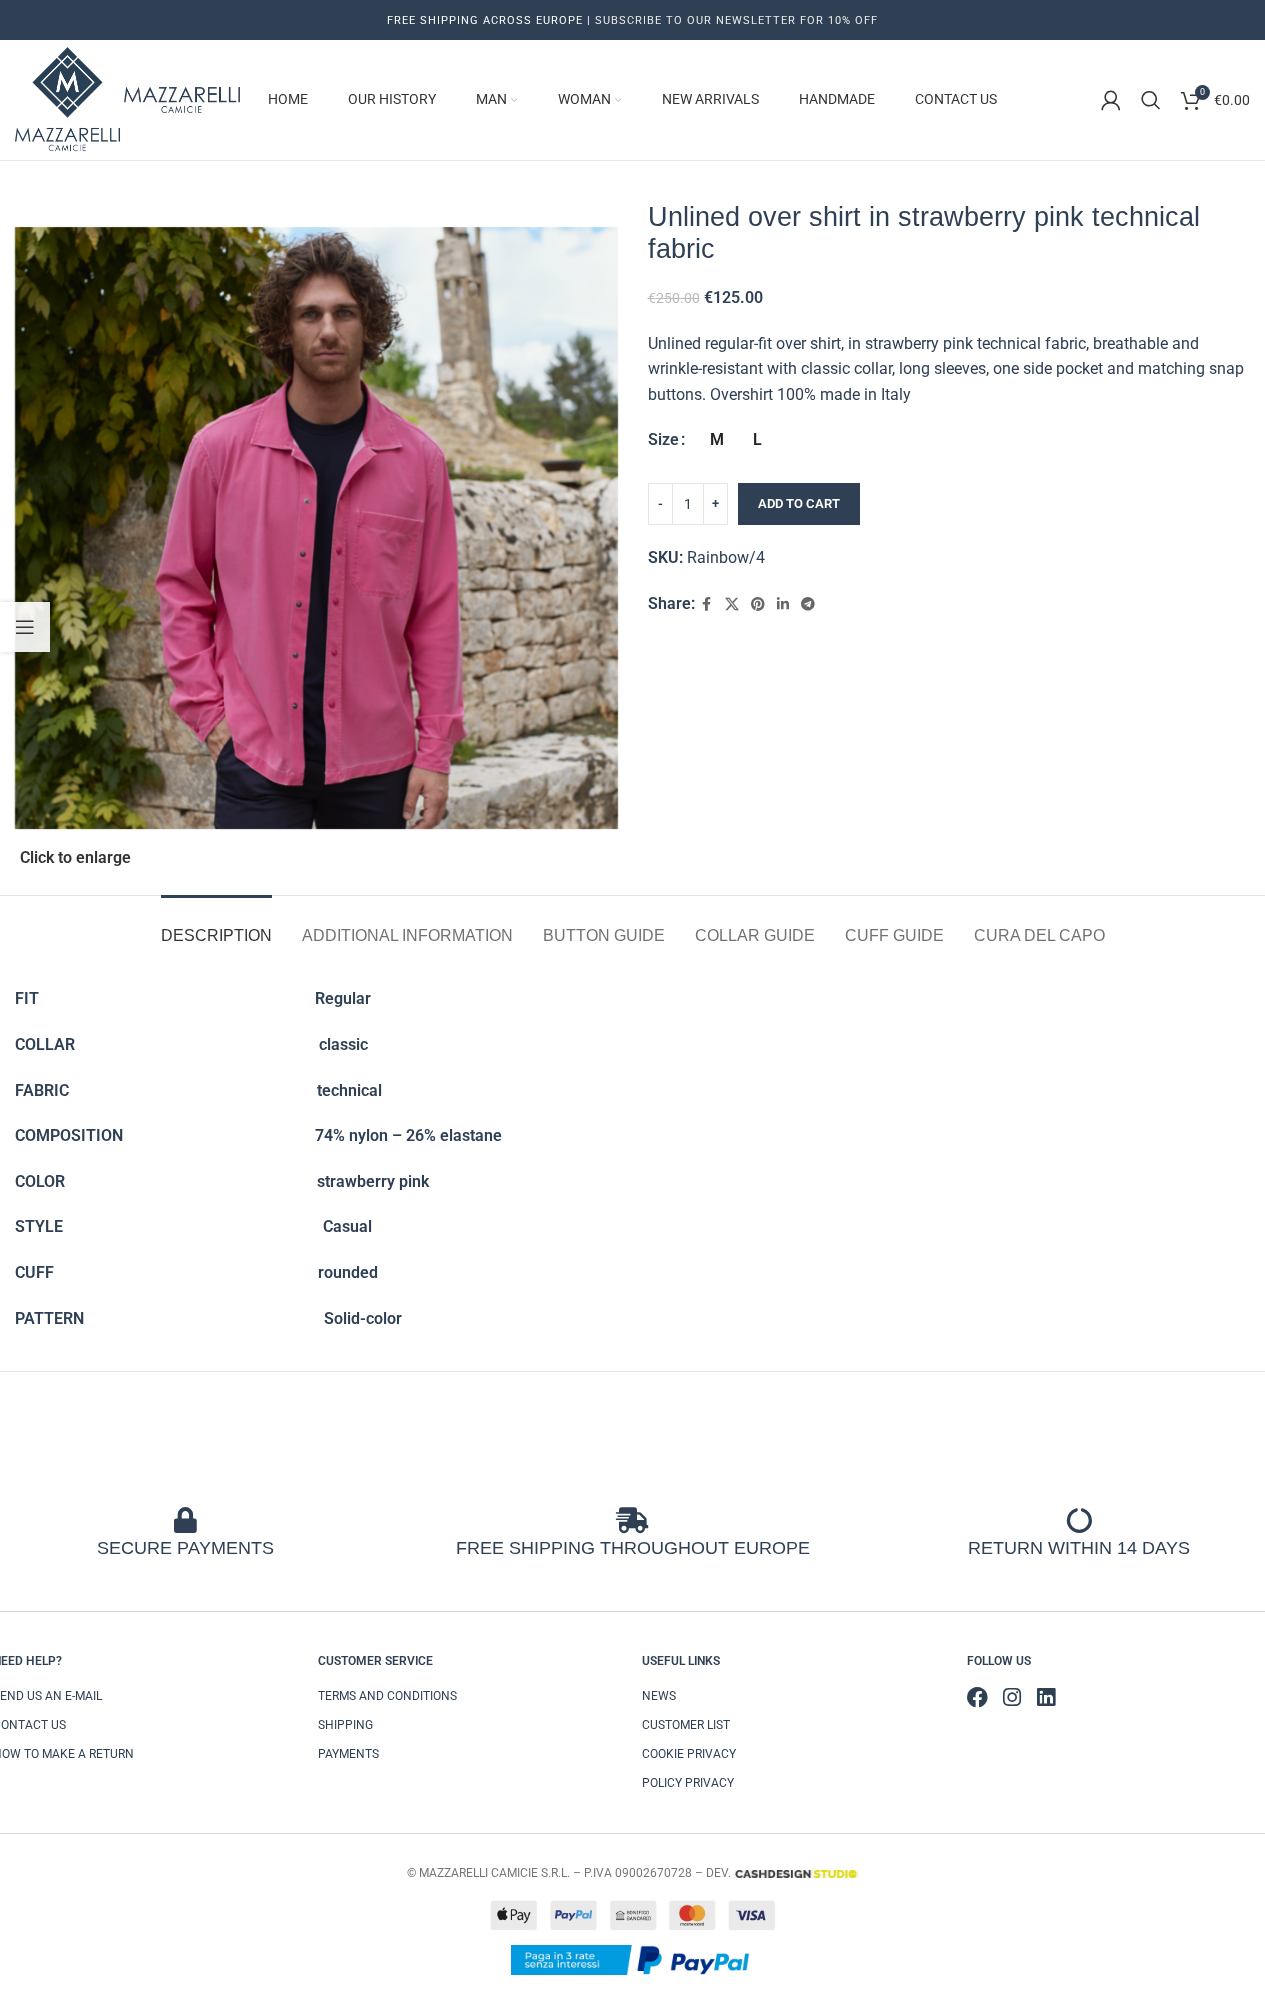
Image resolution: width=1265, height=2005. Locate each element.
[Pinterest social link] (758, 604)
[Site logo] (69, 98)
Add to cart (799, 503)
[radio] (717, 440)
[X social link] (732, 604)
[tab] (216, 925)
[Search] (1151, 100)
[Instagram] (1011, 1697)
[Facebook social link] (707, 604)
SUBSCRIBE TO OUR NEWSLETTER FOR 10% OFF (734, 20)
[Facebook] (977, 1697)
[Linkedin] (1045, 1697)
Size (663, 439)
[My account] (1111, 100)
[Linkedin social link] (783, 604)
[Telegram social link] (808, 604)
